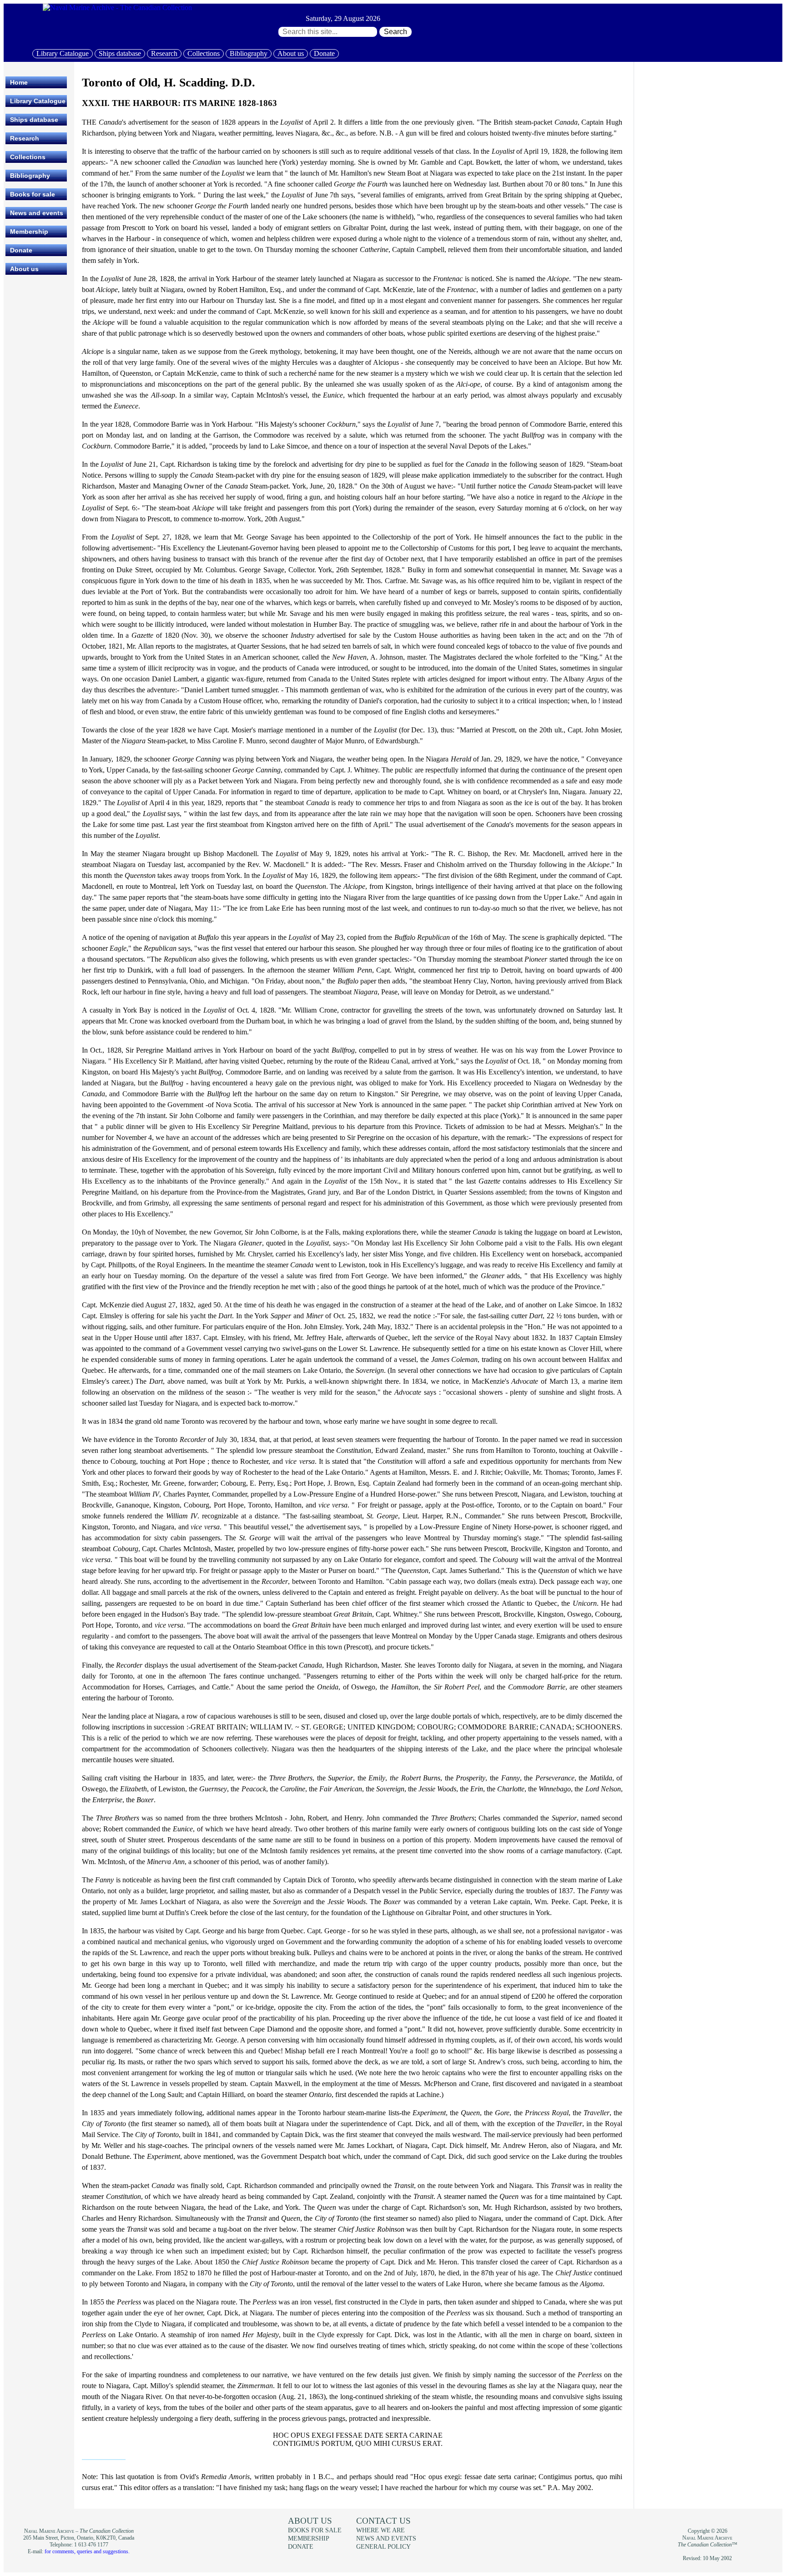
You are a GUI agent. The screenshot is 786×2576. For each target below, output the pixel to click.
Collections (204, 53)
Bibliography (249, 53)
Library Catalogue (63, 53)
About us (291, 53)
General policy (383, 2546)
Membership (29, 232)
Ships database (120, 53)
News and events (37, 213)
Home (19, 82)
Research (164, 53)
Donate (324, 53)
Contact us (383, 2521)
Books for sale (33, 194)
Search (396, 32)
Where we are (380, 2530)
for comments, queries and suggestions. (87, 2551)
